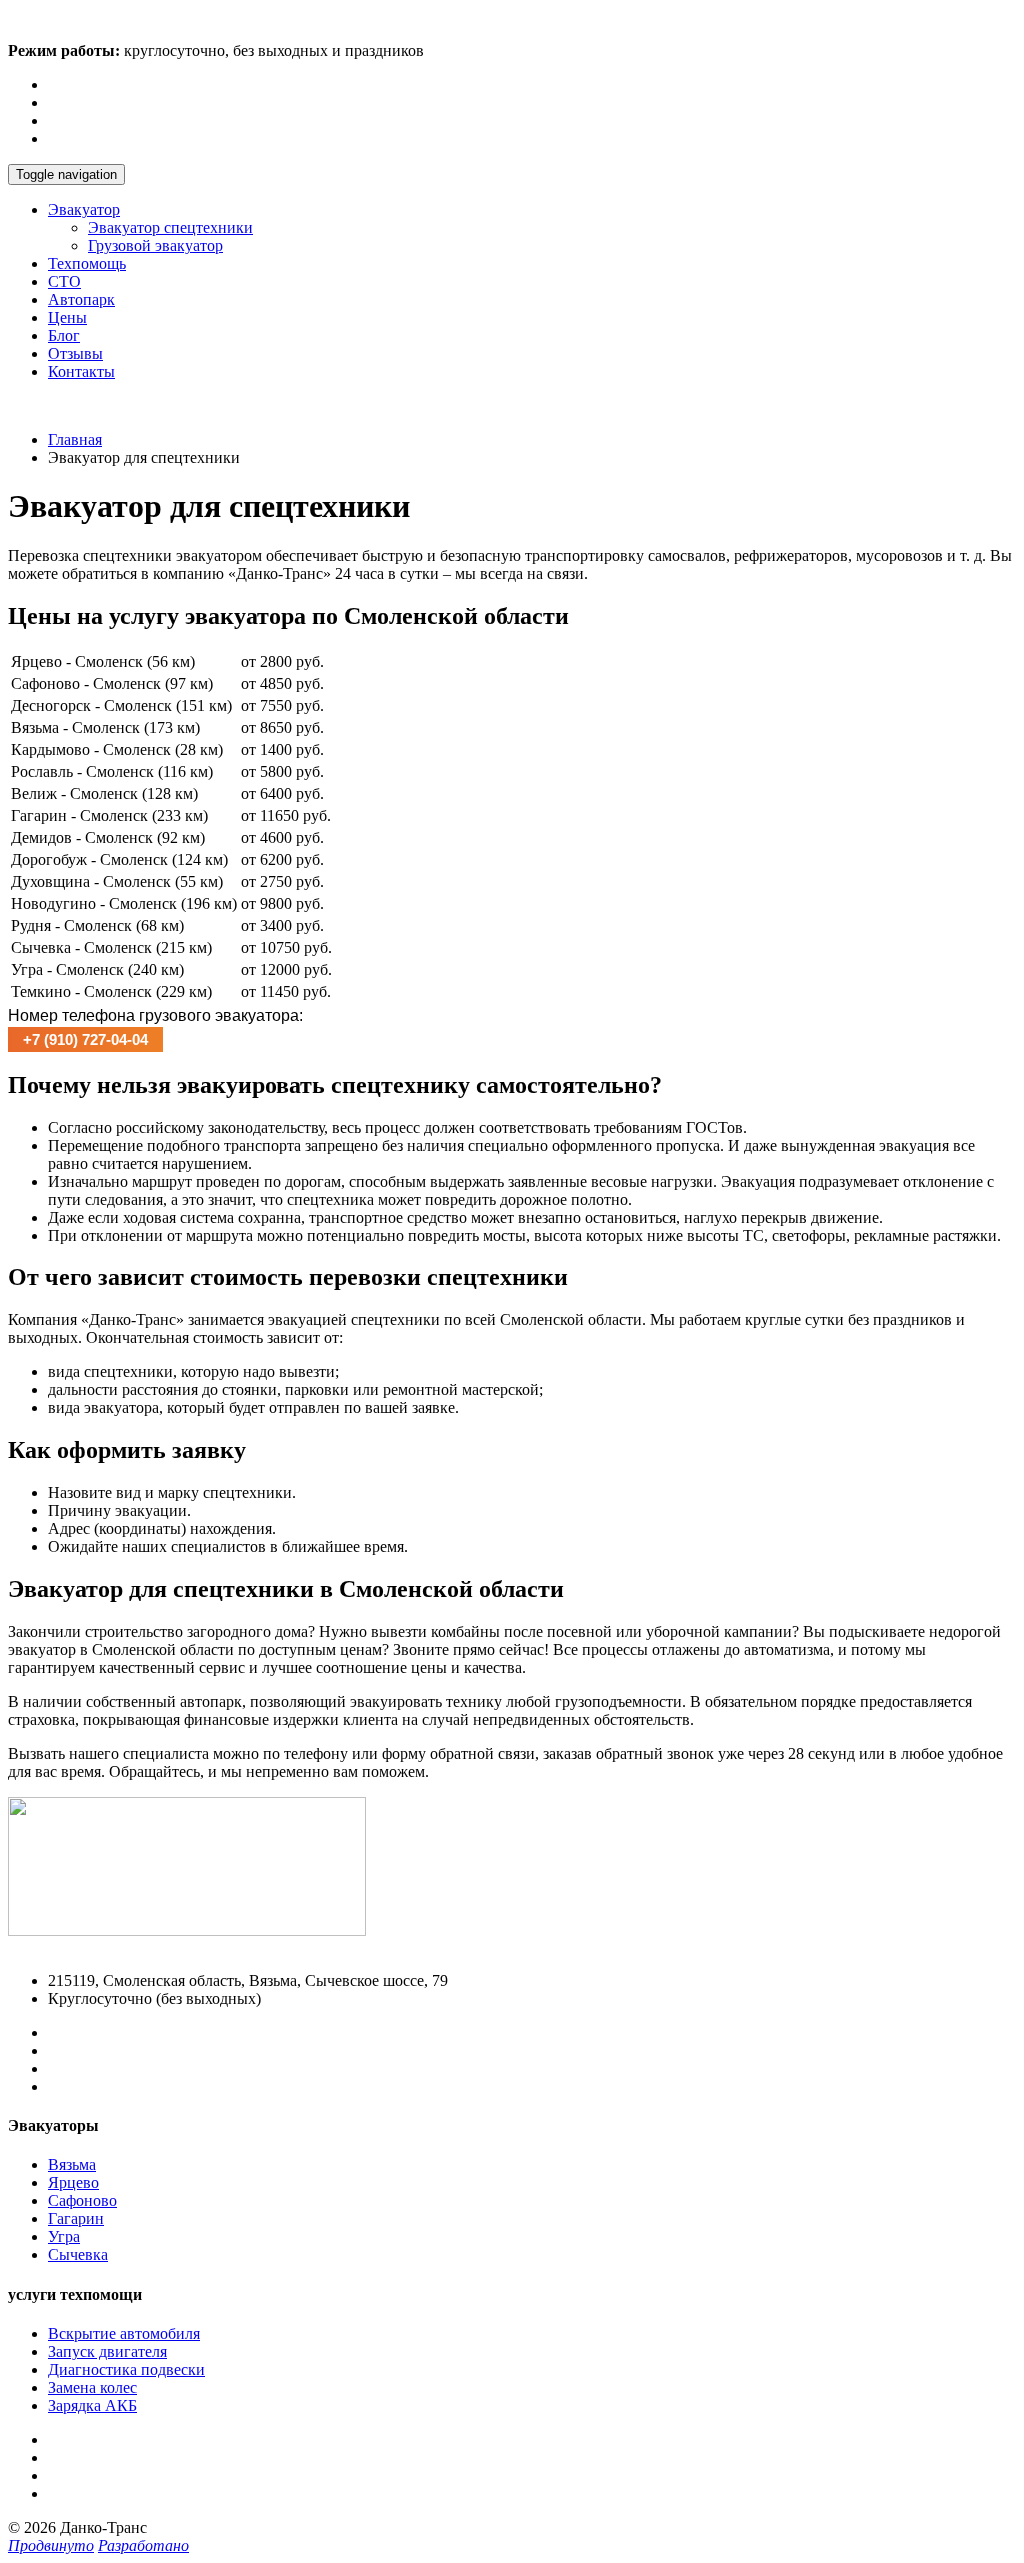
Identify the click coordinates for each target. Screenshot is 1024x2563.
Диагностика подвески (126, 2369)
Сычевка (78, 2254)
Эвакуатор (84, 209)
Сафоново (82, 2200)
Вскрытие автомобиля (124, 2333)
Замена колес (92, 2387)
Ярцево (73, 2182)
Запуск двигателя (107, 2351)
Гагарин (76, 2218)
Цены (67, 317)
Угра (64, 2236)
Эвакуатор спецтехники (170, 227)
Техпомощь (87, 263)
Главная (75, 439)
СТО (64, 281)
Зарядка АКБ (92, 2405)
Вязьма (72, 2164)
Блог (64, 335)
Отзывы (75, 353)
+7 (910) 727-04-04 (70, 405)
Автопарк (81, 299)
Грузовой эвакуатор (155, 245)
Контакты (81, 371)
